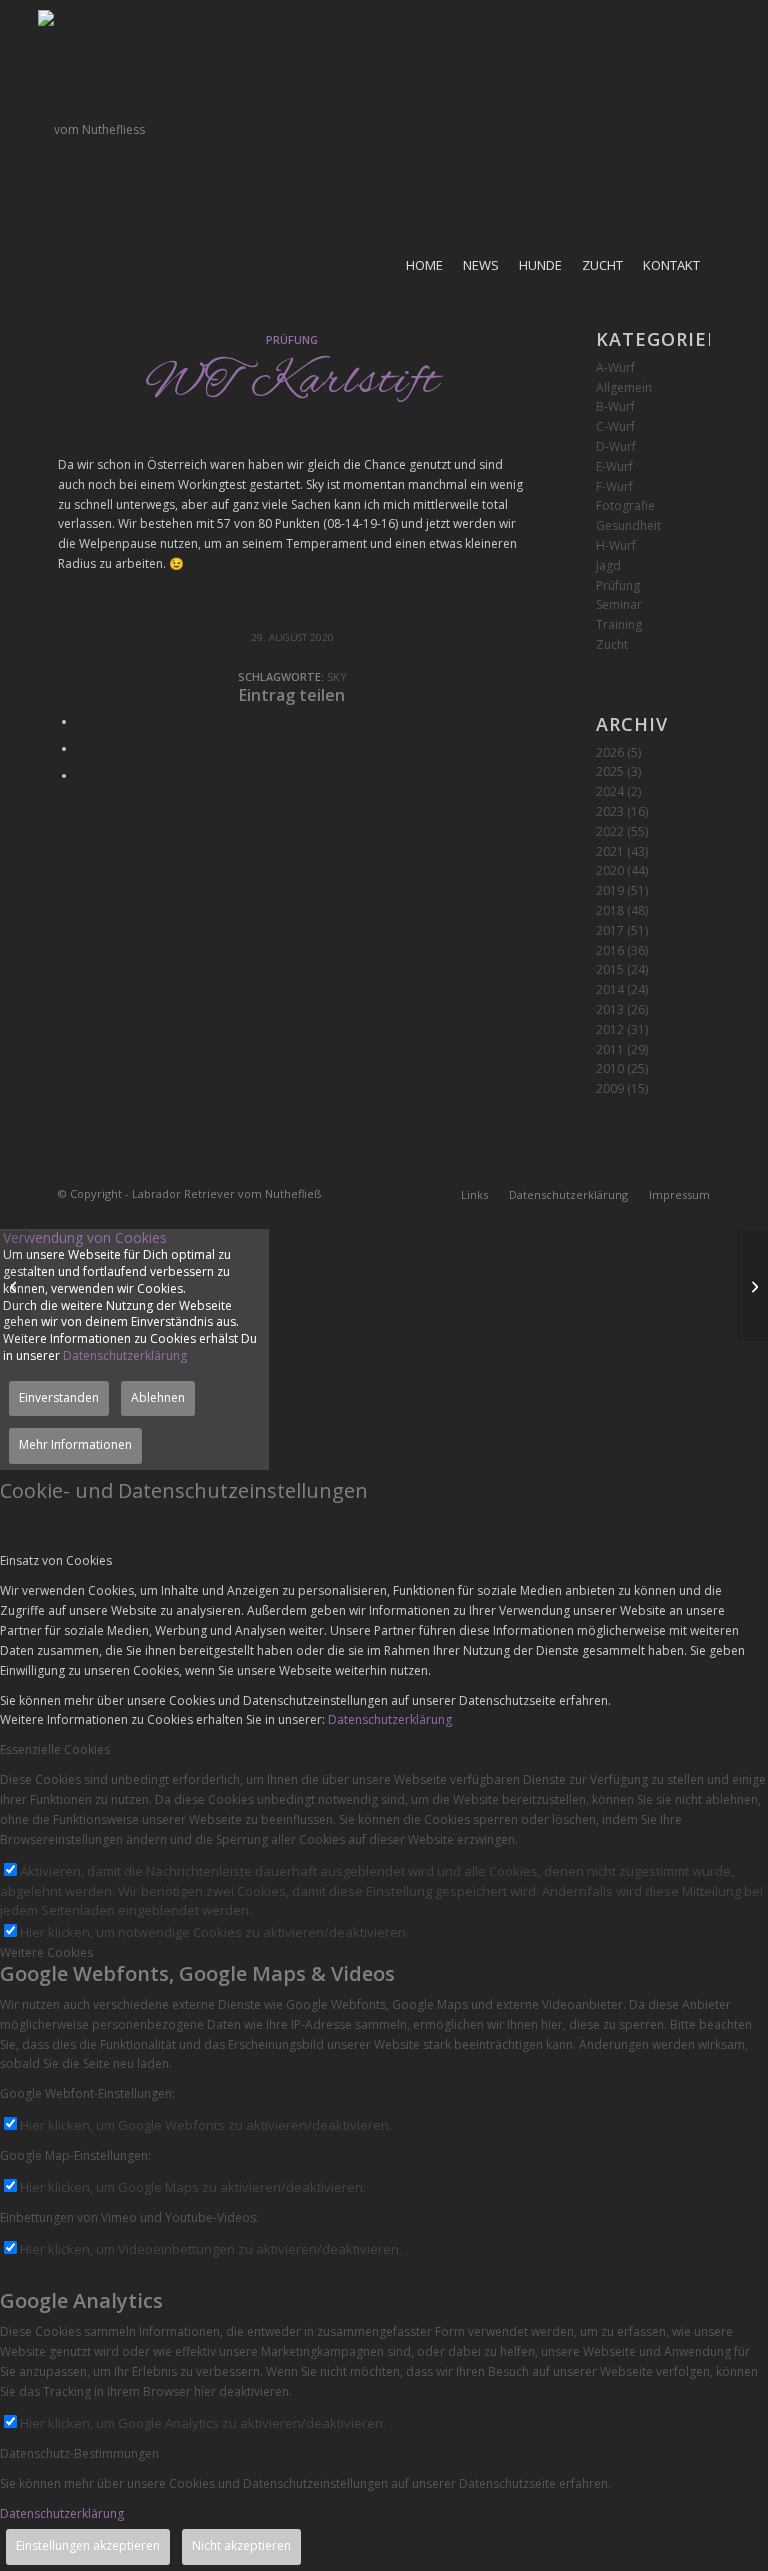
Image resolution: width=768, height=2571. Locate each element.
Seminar (619, 604)
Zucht (612, 644)
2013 (610, 1009)
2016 (610, 950)
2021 (610, 851)
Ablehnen (158, 1397)
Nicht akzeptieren (241, 2545)
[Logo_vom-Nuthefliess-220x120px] (91, 130)
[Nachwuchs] (15, 1286)
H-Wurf (616, 545)
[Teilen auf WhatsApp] (81, 748)
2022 (610, 831)
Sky (337, 676)
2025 (610, 771)
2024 (610, 791)
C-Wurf (615, 426)
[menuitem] (424, 265)
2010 (610, 1068)
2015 (610, 969)
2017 (610, 930)
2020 (610, 870)
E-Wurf (614, 466)
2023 (610, 811)
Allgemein (624, 387)
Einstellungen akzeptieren (88, 2545)
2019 (610, 890)
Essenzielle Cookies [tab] (55, 1749)
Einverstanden (59, 1397)
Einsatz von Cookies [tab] (56, 1560)
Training (619, 624)
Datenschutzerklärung (125, 1355)
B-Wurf (615, 406)
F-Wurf (614, 486)
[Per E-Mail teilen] (81, 775)
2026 (610, 752)
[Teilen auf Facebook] (81, 721)
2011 (610, 1049)
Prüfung (292, 339)
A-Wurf (615, 367)
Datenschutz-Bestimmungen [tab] (79, 2453)
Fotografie (625, 505)
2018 (610, 910)
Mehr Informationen (75, 1444)
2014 (610, 989)
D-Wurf (616, 446)
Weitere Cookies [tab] (46, 1952)
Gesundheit (628, 525)
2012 (610, 1029)
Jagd (608, 565)
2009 (610, 1088)
